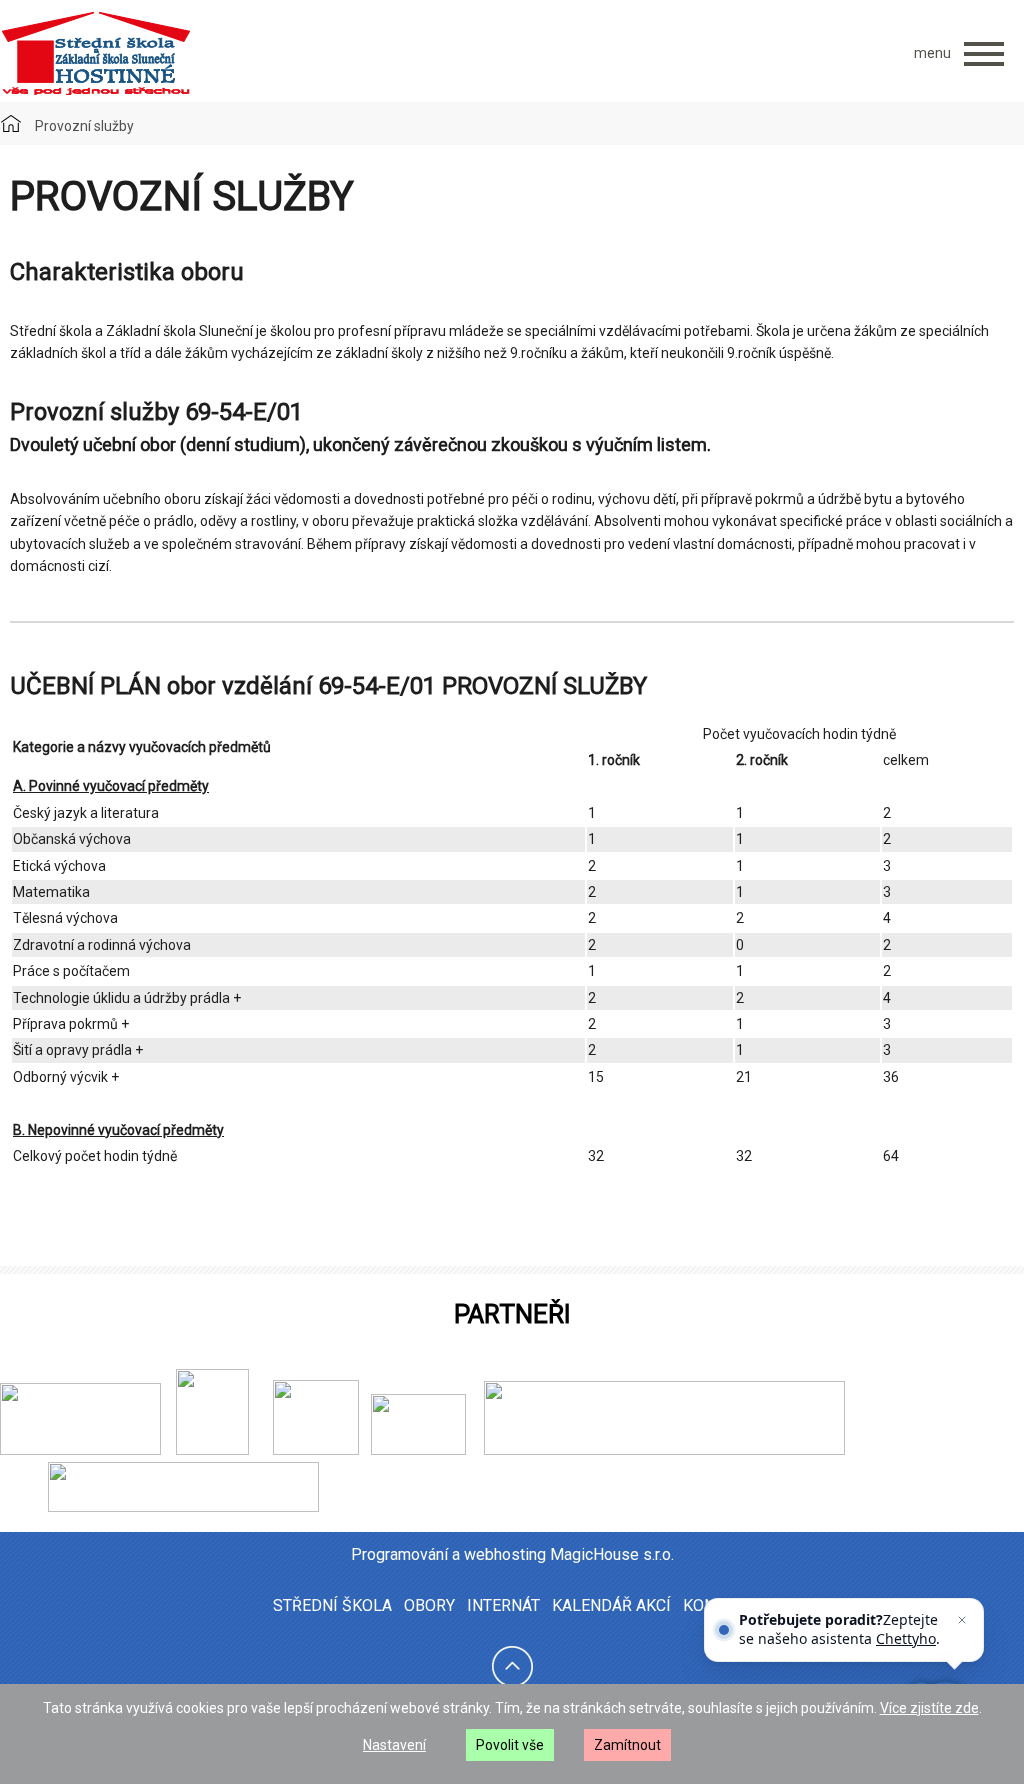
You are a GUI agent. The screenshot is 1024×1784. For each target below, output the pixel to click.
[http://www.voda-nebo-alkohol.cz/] (418, 1450)
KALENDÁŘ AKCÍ (611, 1605)
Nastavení (394, 1745)
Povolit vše (510, 1745)
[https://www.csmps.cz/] (205, 1450)
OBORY (429, 1605)
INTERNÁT (503, 1605)
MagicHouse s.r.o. (612, 1554)
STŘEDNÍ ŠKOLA (332, 1605)
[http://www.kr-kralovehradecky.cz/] (80, 1450)
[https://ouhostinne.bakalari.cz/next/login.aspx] (660, 1450)
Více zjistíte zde (929, 1708)
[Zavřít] (962, 1620)
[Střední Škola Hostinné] (95, 54)
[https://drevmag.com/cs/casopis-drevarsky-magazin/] (183, 1507)
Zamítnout (627, 1745)
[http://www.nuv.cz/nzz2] (316, 1450)
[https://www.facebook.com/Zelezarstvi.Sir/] (252, 1450)
